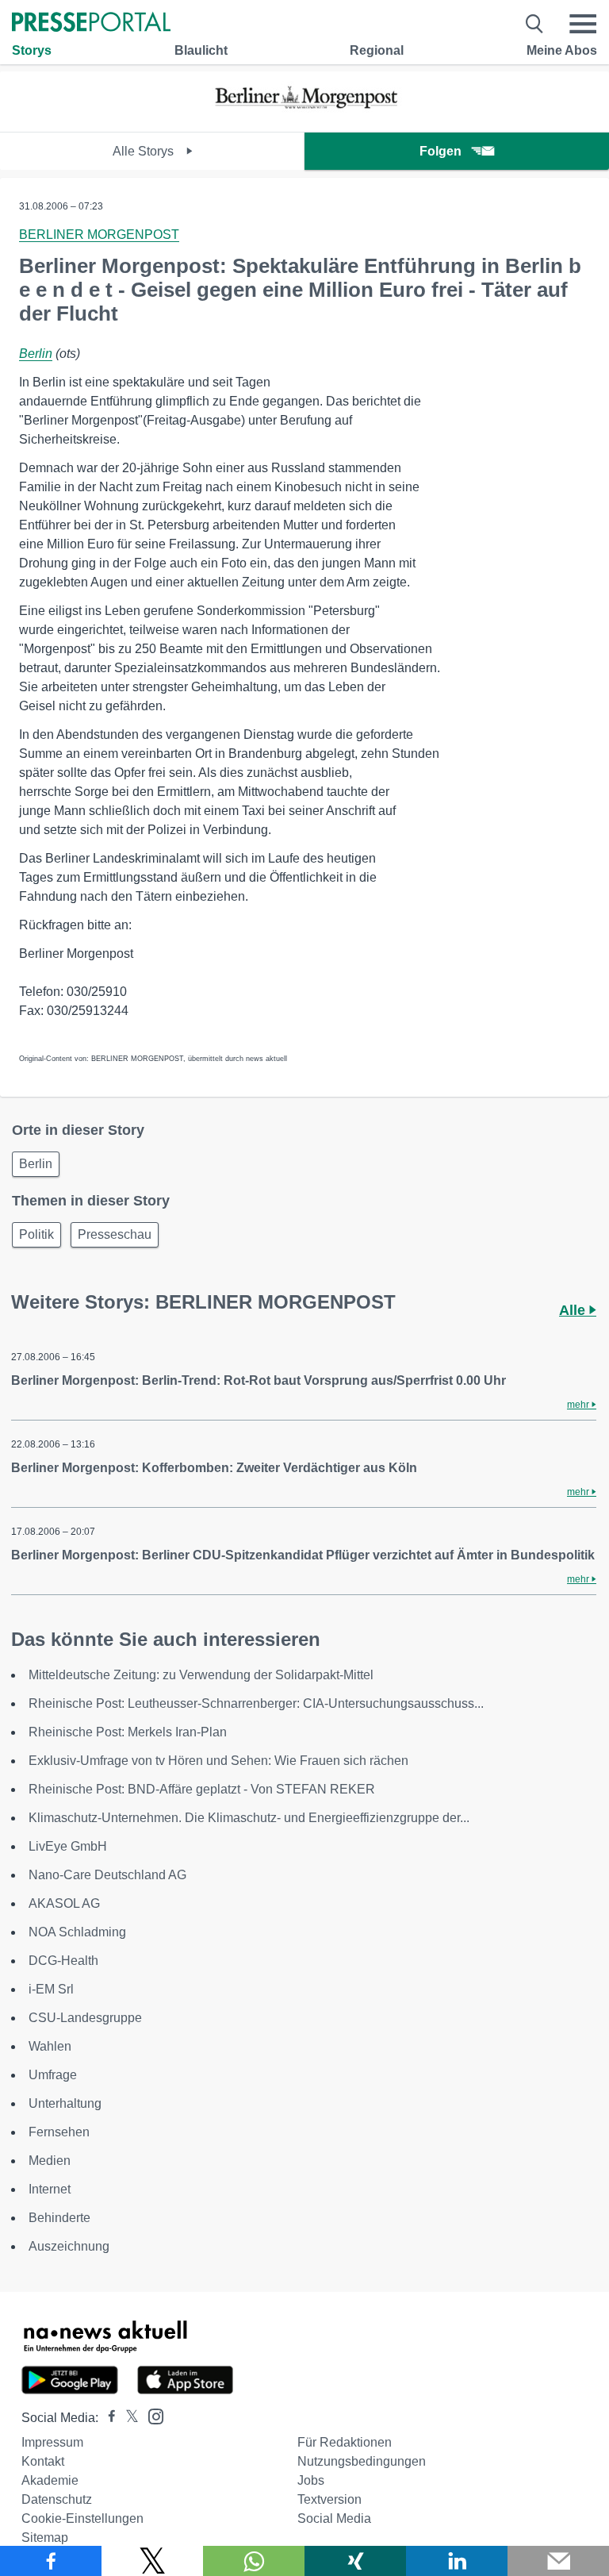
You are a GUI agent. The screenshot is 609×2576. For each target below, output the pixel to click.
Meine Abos (562, 50)
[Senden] (558, 2561)
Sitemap (45, 2538)
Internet (50, 2189)
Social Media (334, 2518)
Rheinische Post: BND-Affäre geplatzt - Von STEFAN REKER (202, 1789)
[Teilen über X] (152, 2561)
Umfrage (53, 2075)
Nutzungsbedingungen (362, 2461)
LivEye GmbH (68, 1846)
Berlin (36, 354)
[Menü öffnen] (583, 24)
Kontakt (43, 2461)
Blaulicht (201, 50)
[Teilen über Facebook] (51, 2561)
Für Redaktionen (345, 2442)
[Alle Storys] (304, 118)
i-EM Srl (51, 1989)
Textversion (329, 2499)
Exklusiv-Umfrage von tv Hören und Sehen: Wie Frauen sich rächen (218, 1761)
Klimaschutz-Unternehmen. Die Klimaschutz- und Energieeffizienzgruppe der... (249, 1818)
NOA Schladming (77, 1932)
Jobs (311, 2480)
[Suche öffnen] (535, 24)
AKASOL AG (64, 1903)
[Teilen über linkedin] (457, 2561)
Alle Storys (145, 151)
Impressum (52, 2442)
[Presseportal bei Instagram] (151, 2415)
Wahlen (50, 2046)
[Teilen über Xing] (355, 2561)
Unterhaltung (65, 2103)
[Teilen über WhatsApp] (254, 2561)
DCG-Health (63, 1961)
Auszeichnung (69, 2246)
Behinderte (59, 2218)
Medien (50, 2161)
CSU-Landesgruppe (85, 2018)
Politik (36, 1234)
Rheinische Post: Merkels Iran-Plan (128, 1732)
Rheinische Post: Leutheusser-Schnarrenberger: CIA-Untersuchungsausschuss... (256, 1703)
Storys (32, 50)
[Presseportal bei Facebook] (107, 2418)
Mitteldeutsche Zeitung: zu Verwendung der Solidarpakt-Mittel (201, 1675)
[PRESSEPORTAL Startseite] (91, 23)
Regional (377, 50)
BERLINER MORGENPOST (99, 235)
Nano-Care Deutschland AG (107, 1875)
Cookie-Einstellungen (82, 2518)
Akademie (50, 2480)
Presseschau (115, 1234)
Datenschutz (57, 2499)
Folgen (440, 151)
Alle (574, 1310)
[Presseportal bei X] (127, 2418)
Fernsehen (59, 2132)
